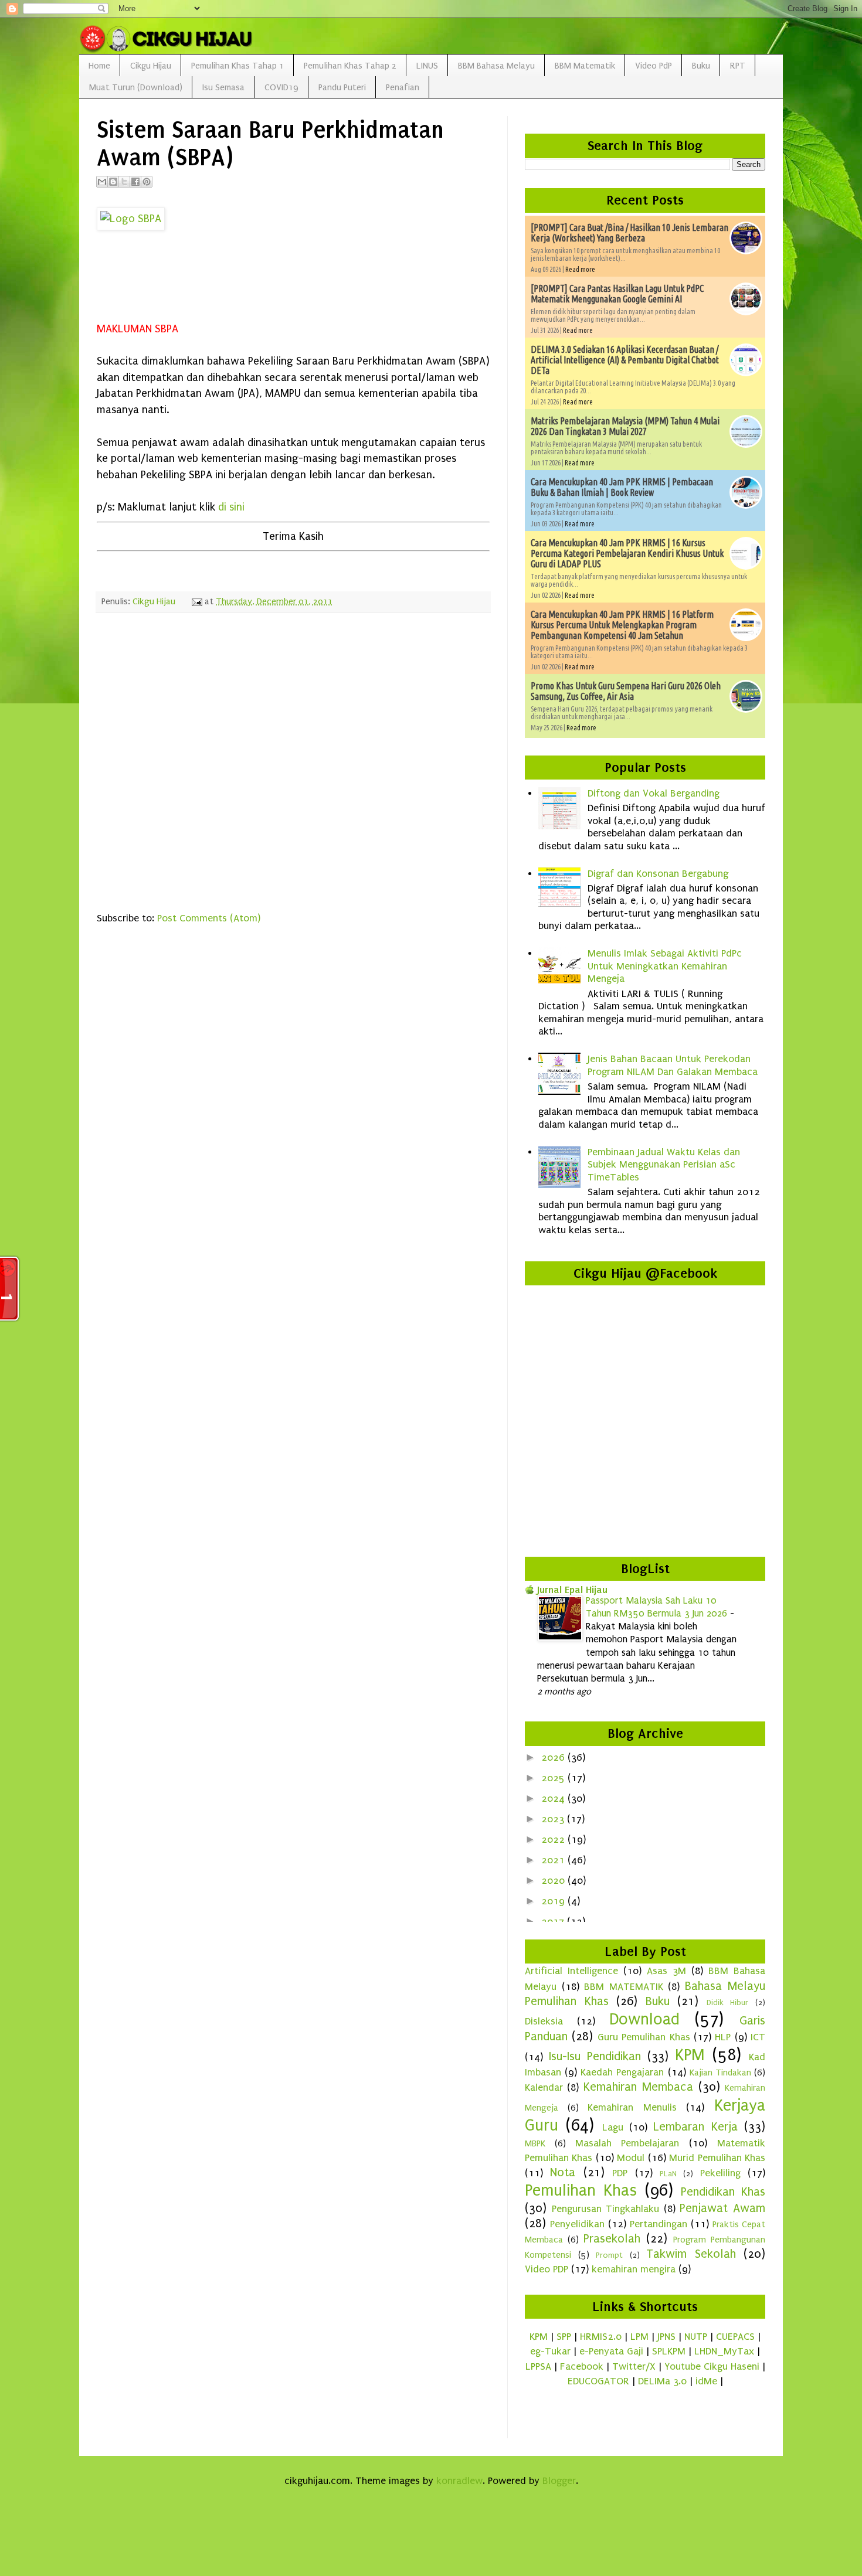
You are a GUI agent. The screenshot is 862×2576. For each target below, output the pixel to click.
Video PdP (654, 66)
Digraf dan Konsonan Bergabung (658, 874)
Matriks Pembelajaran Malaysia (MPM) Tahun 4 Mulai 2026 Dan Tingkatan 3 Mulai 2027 (625, 426)
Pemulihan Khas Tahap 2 (350, 66)
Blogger (559, 2481)
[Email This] (102, 182)
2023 (554, 1819)
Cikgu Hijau (151, 66)
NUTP (696, 2337)
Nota (563, 2172)
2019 (554, 1901)
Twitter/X (634, 2366)
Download (644, 2019)
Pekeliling (720, 2173)
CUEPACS (735, 2337)
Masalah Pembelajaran (627, 2143)
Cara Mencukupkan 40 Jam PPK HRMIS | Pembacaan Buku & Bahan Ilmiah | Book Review (622, 487)
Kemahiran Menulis (632, 2107)
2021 (554, 1860)
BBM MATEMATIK (624, 1987)
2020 (554, 1881)
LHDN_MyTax (724, 2351)
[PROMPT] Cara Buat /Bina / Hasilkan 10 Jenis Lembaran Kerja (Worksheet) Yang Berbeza (629, 233)
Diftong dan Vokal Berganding (654, 793)
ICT (758, 2037)
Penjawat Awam (722, 2208)
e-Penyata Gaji (611, 2351)
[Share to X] (124, 182)
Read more (580, 269)
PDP (620, 2173)
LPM (639, 2337)
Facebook (582, 2366)
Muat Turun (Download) (136, 87)
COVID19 (281, 87)
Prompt (609, 2255)
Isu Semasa (223, 87)
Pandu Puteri (342, 87)
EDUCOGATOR (598, 2381)
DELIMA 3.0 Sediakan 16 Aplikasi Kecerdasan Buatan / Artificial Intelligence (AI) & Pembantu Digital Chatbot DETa (625, 360)
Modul (631, 2158)
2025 (554, 1778)
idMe (706, 2381)
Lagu (613, 2127)
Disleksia (544, 2021)
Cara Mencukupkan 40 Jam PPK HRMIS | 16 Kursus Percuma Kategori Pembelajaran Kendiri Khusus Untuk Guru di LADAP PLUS (627, 553)
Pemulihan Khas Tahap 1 (237, 66)
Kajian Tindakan (720, 2073)
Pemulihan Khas (581, 2190)
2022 (554, 1840)
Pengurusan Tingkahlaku (606, 2209)
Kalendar (544, 2087)
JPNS (666, 2337)
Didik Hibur (728, 2003)
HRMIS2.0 (601, 2337)
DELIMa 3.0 (662, 2381)
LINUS (427, 66)
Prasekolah (612, 2238)
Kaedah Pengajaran (622, 2072)
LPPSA (538, 2366)
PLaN (668, 2174)
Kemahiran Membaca (638, 2087)
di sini (231, 507)
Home (99, 66)
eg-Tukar (550, 2351)
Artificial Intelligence (571, 1971)
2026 (554, 1757)
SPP (564, 2337)
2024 (554, 1799)
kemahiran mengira (634, 2269)
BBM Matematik (585, 66)
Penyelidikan (577, 2224)
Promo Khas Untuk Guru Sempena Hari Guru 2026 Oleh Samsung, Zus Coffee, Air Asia (626, 691)
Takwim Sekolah (691, 2254)
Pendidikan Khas (723, 2192)
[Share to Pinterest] (147, 182)
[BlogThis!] (113, 182)
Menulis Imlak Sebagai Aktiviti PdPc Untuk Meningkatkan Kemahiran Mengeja (665, 966)
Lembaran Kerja (695, 2126)
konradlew (459, 2481)
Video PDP (547, 2269)
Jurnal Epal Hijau (572, 1590)
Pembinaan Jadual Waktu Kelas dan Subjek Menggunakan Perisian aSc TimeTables (664, 1165)
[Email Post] (196, 601)
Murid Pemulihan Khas (717, 2158)
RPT (738, 66)
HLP (723, 2037)
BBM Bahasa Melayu (496, 66)
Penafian (403, 87)
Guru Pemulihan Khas (644, 2037)
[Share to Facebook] (135, 182)
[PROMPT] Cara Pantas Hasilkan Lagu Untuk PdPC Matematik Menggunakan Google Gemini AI (617, 294)
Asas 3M (666, 1971)
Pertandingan (659, 2224)
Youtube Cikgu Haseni (712, 2366)
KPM (690, 2055)
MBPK (535, 2143)
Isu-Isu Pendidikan (595, 2056)
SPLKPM (669, 2351)
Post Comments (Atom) (209, 918)
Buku (701, 66)
